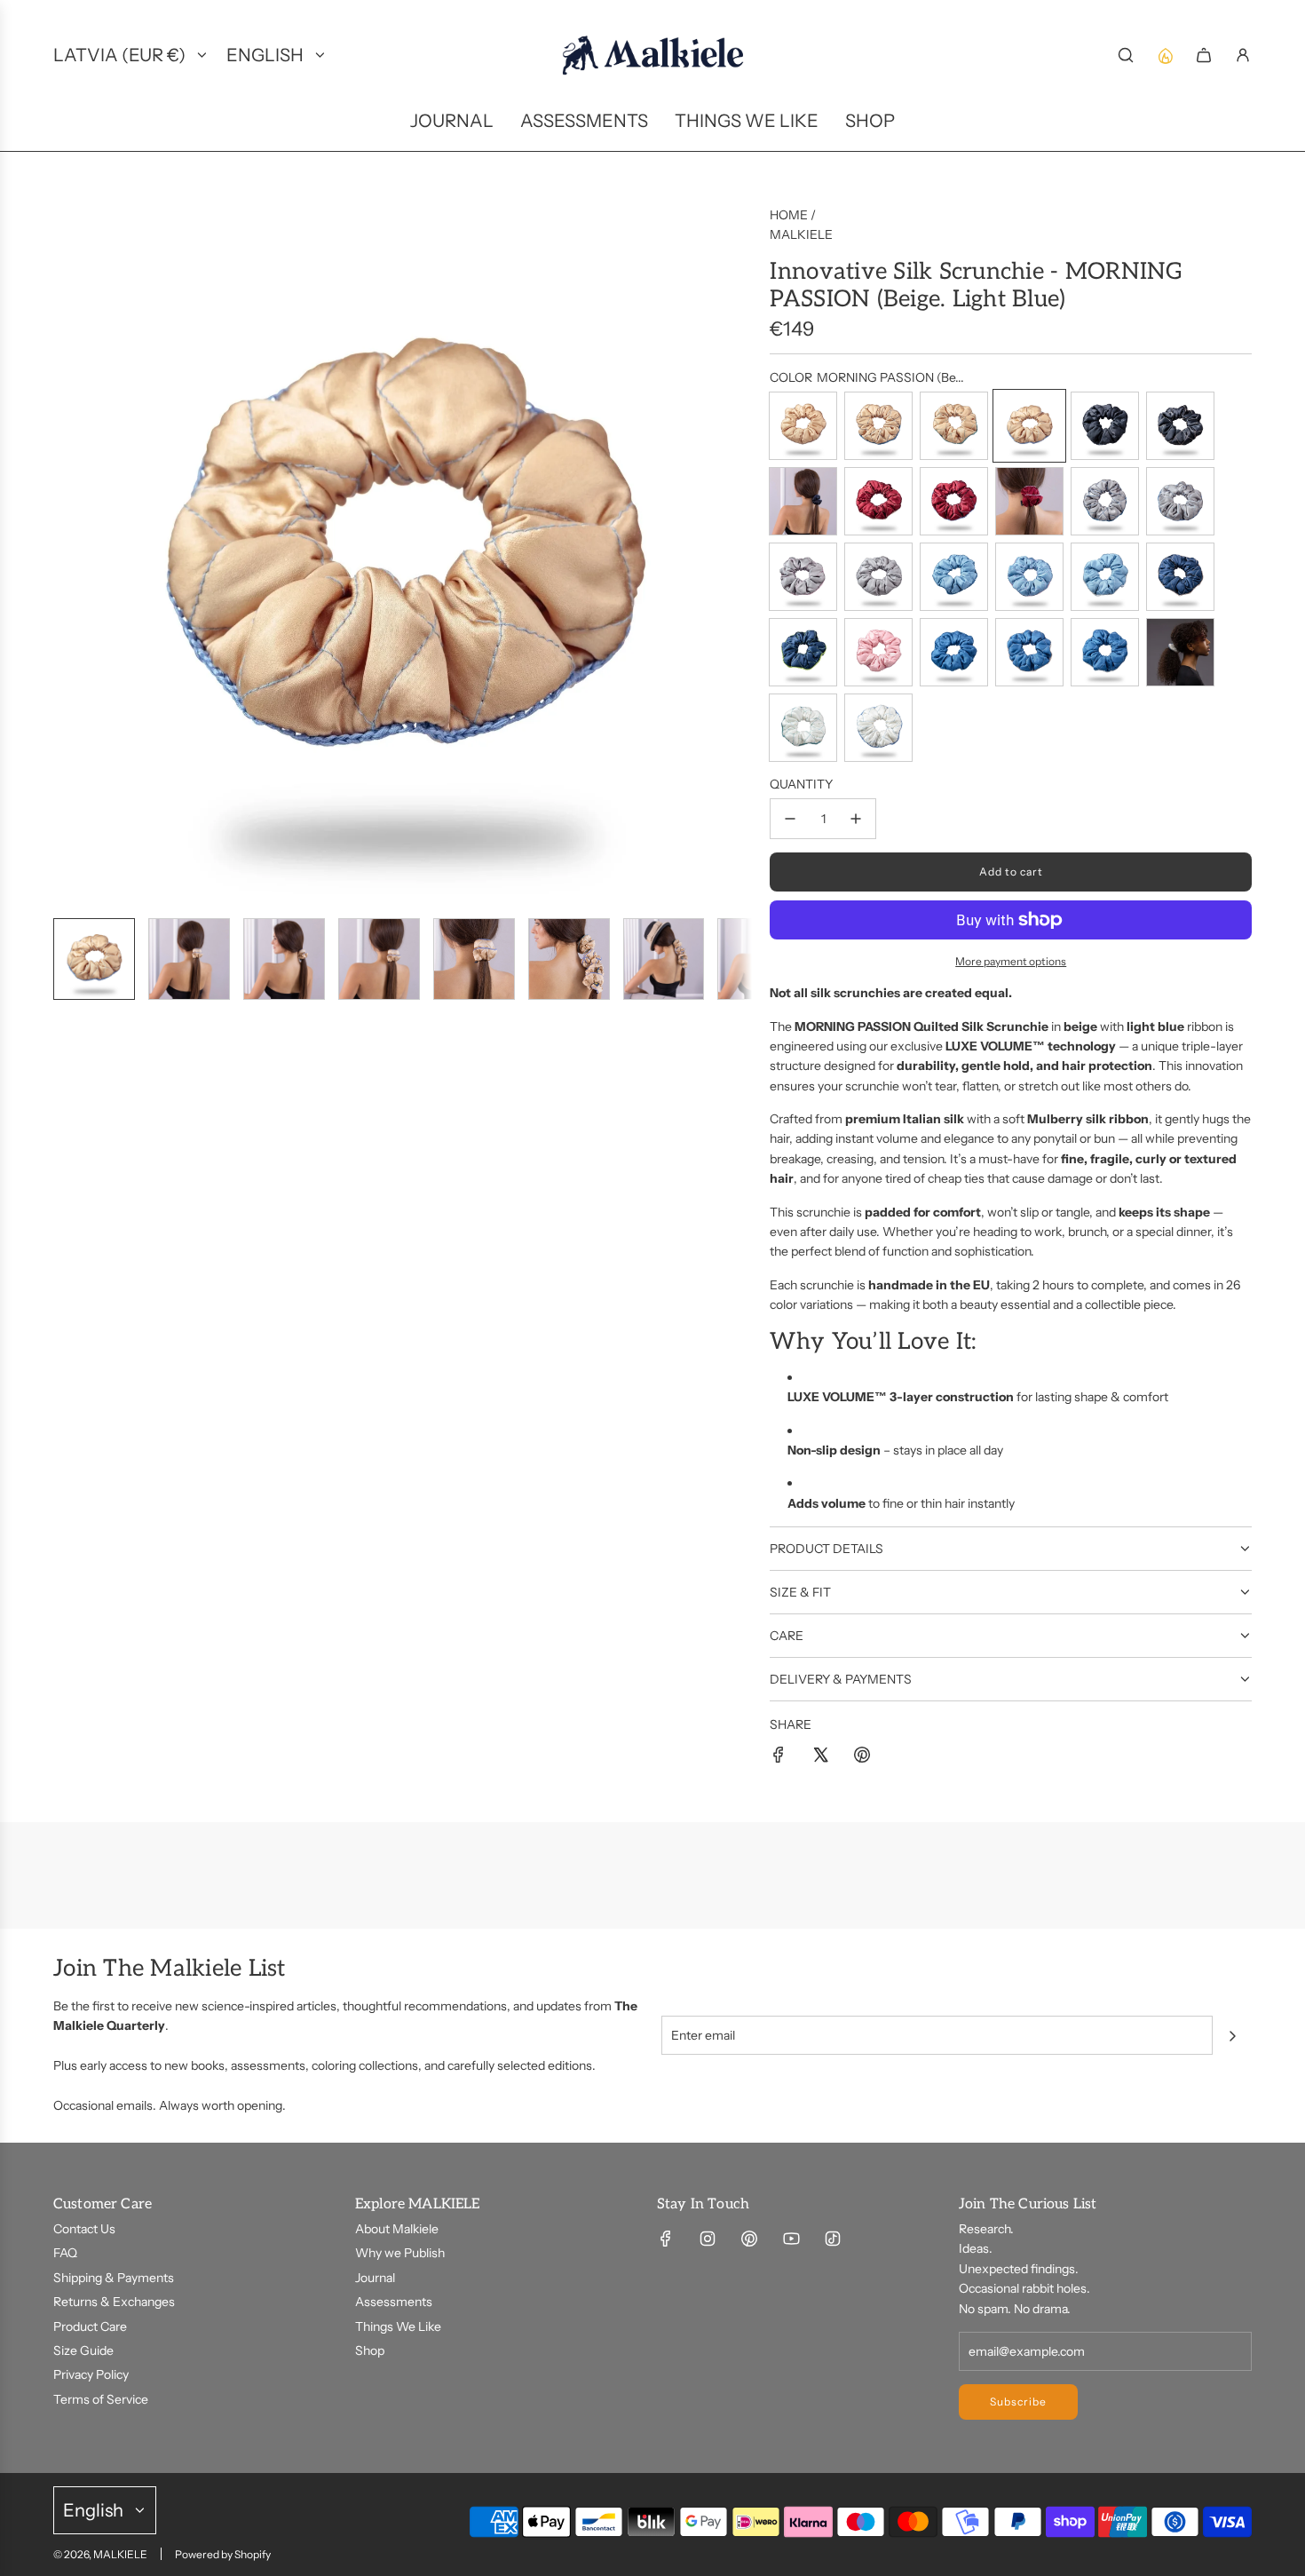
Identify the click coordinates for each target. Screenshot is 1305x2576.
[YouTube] (791, 2239)
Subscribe (1018, 2402)
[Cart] (1204, 55)
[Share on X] (820, 1757)
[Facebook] (666, 2239)
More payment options (1011, 961)
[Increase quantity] (856, 819)
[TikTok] (833, 2239)
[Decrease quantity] (790, 819)
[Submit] (1232, 2036)
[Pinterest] (749, 2239)
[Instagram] (708, 2239)
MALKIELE (801, 234)
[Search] (1126, 55)
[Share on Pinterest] (862, 1757)
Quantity (801, 784)
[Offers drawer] (1165, 55)
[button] (67, 554)
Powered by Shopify (223, 2554)
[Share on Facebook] (779, 1757)
